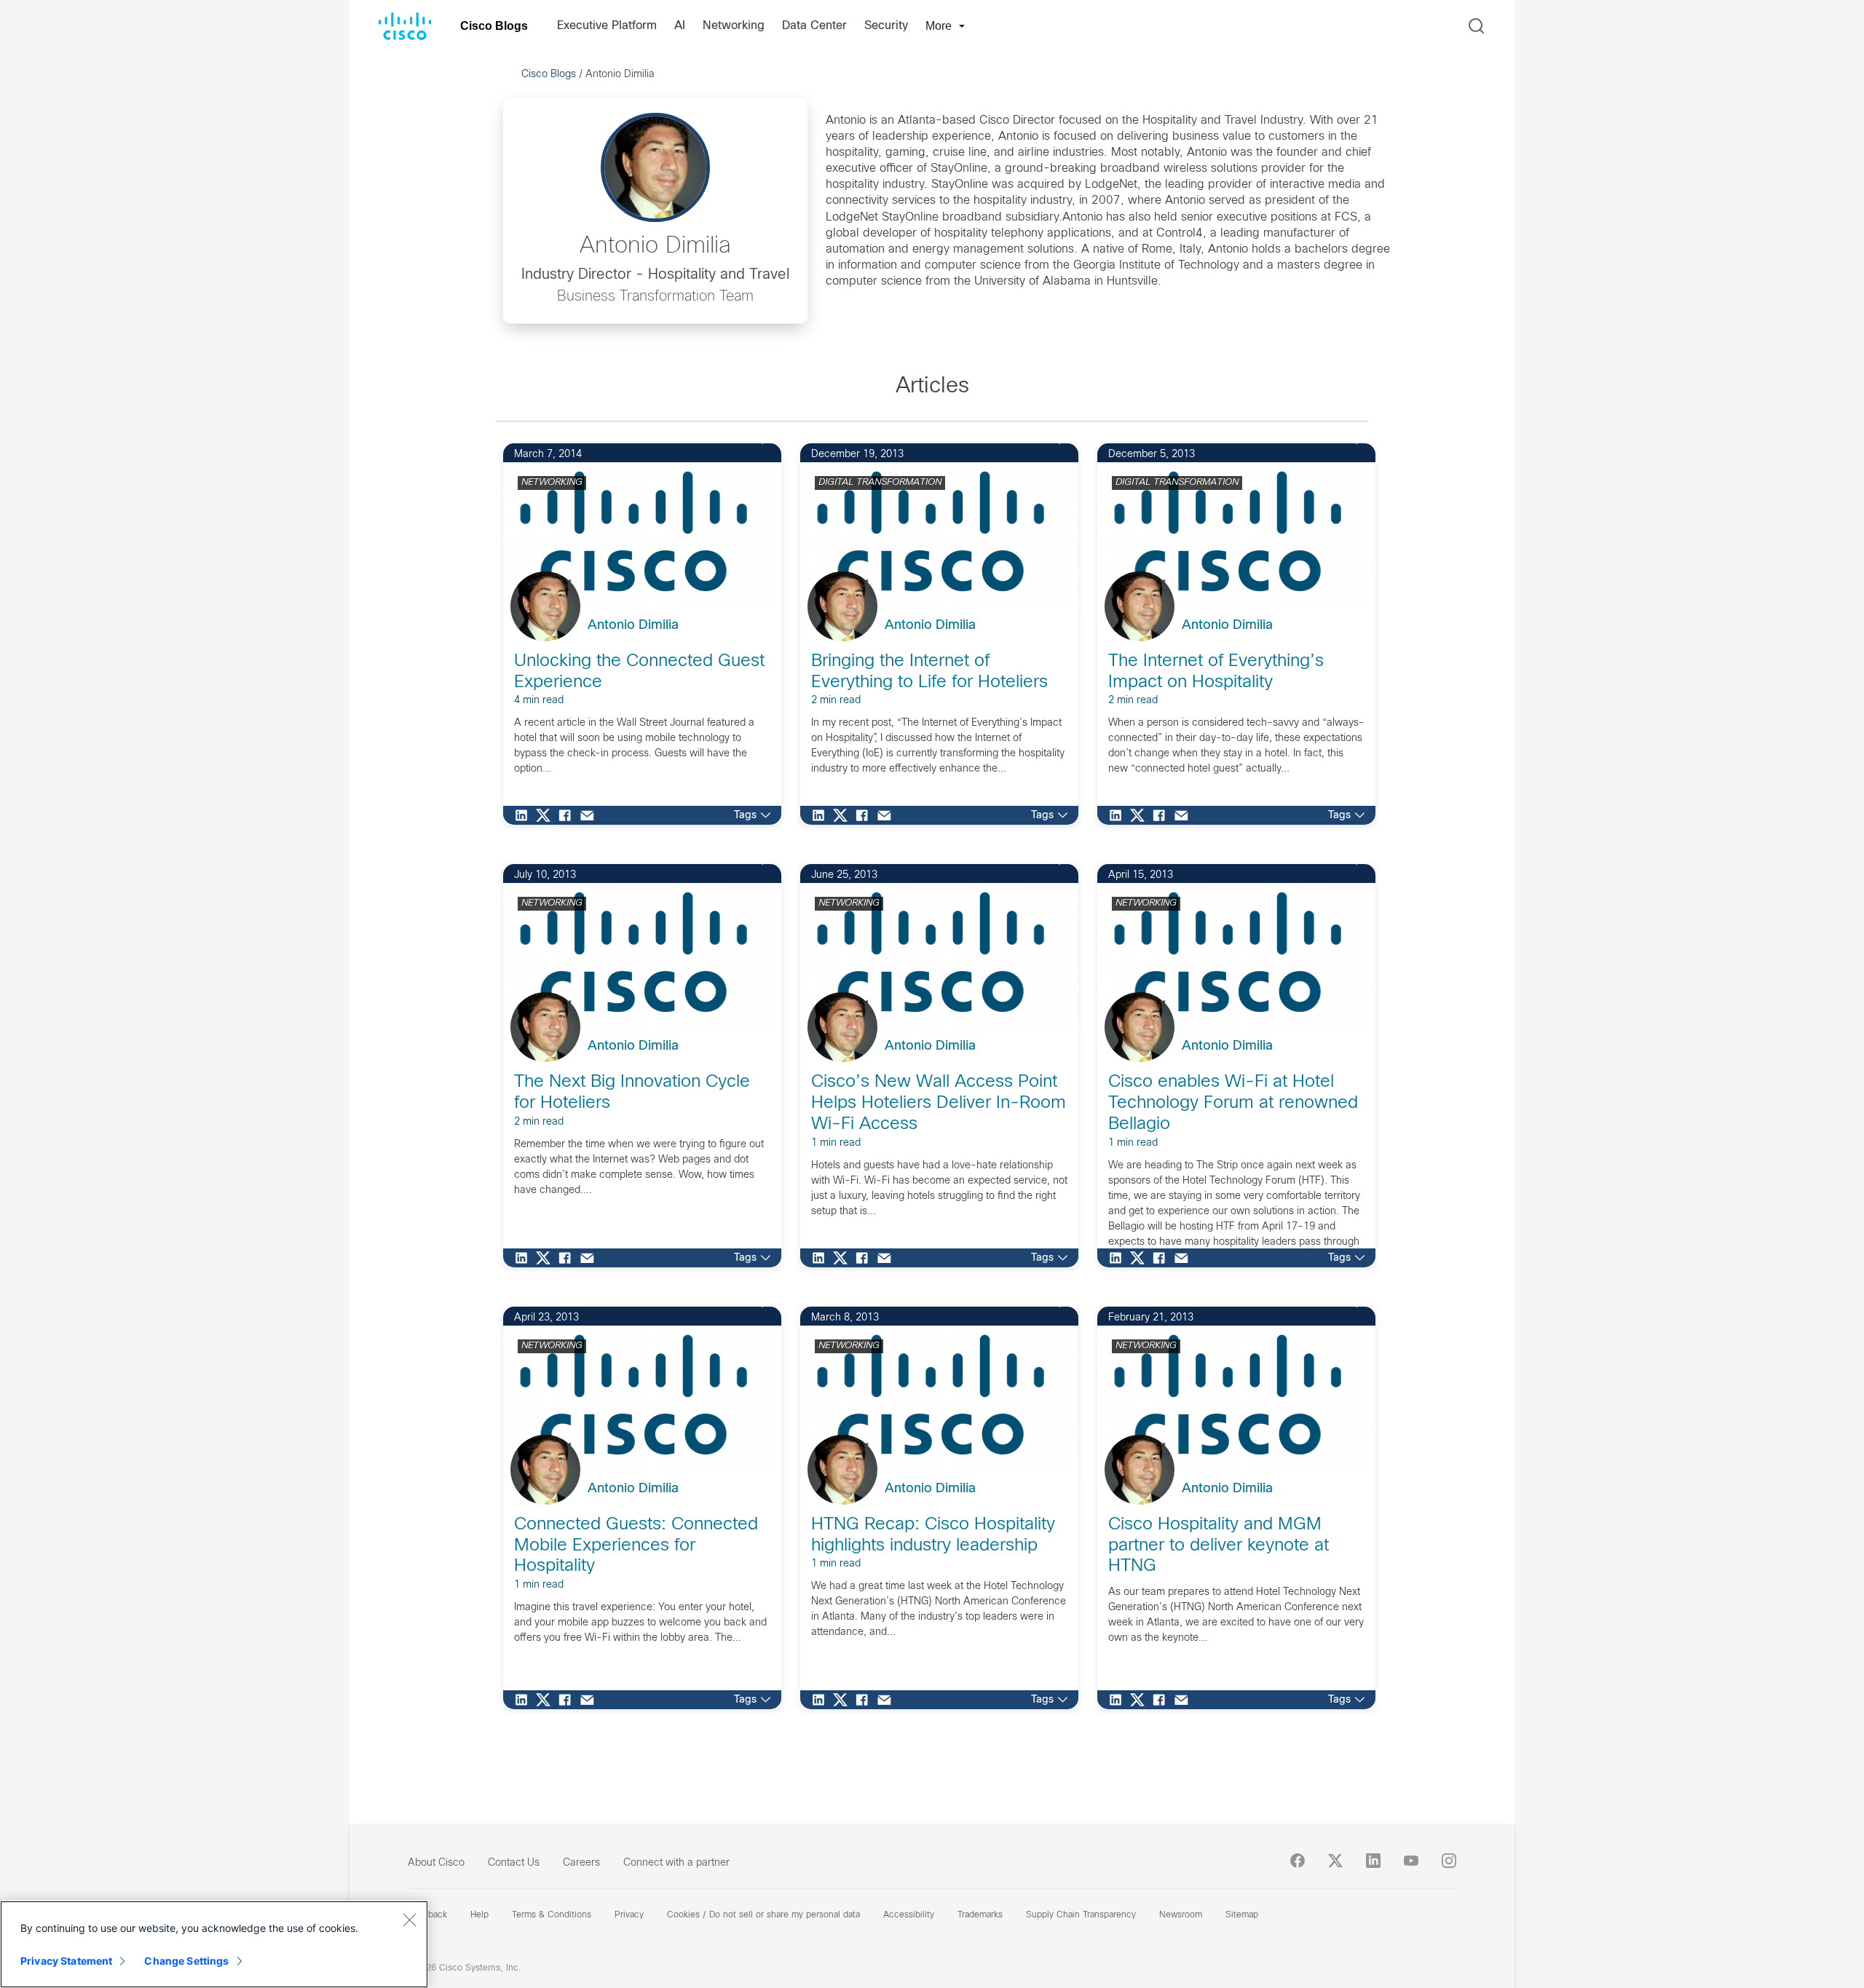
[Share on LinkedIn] (525, 815)
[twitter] (1335, 1861)
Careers (581, 1863)
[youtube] (1411, 1861)
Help (479, 1915)
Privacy (629, 1915)
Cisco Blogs (494, 26)
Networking (734, 26)
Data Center (814, 26)
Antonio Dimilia (633, 626)
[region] (214, 1944)
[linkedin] (1373, 1861)
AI (680, 26)
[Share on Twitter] (547, 815)
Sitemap (1242, 1915)
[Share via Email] (591, 815)
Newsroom (1181, 1915)
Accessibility (909, 1915)
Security (886, 26)
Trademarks (980, 1915)
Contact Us (514, 1863)
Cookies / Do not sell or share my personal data (763, 1915)
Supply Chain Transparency (1081, 1915)
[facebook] (1298, 1861)
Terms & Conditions (552, 1915)
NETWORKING (552, 483)
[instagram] (1449, 1861)
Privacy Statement (66, 1961)
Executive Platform (607, 26)
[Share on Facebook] (569, 815)
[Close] (409, 1920)
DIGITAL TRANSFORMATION (880, 483)
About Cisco (436, 1863)
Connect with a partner (676, 1863)
